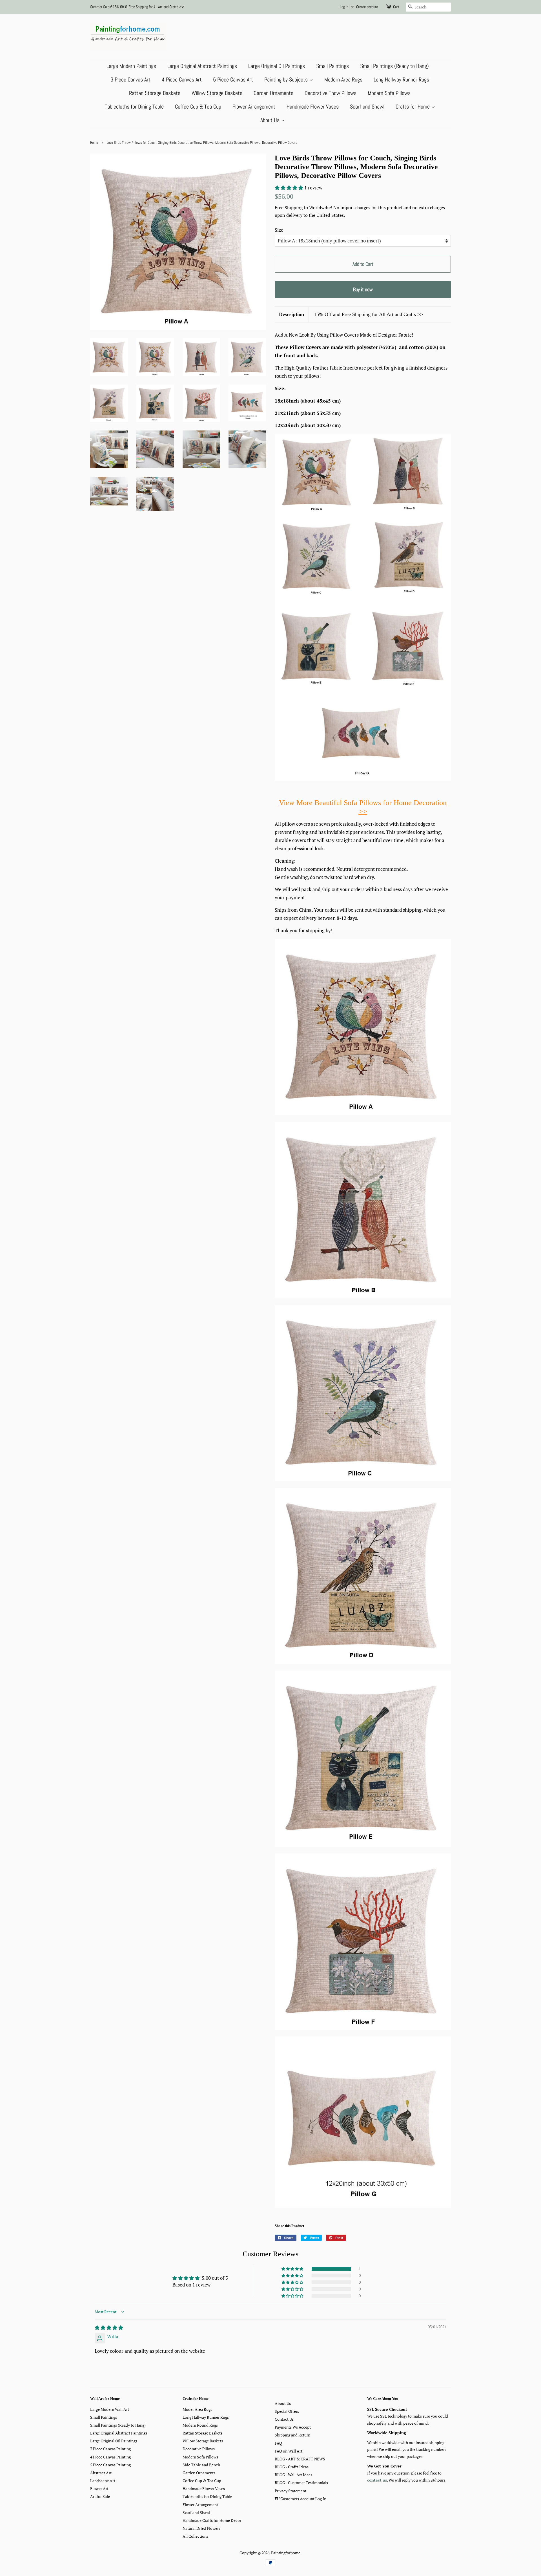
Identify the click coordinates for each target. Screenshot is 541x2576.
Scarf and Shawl (367, 107)
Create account (367, 7)
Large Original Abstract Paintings (202, 66)
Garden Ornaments (273, 93)
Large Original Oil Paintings (277, 66)
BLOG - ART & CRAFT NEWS (300, 2459)
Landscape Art (103, 2481)
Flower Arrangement (254, 107)
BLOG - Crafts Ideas (292, 2467)
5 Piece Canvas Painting (110, 2465)
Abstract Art (101, 2473)
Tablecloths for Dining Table (134, 107)
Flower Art (99, 2488)
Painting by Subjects (287, 79)
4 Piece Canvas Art (182, 79)
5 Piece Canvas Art (233, 79)
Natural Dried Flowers (201, 2528)
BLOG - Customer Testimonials (301, 2483)
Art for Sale (100, 2496)
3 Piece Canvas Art (130, 79)
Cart (396, 7)
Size (279, 230)
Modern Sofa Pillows (389, 93)
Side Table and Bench (201, 2465)
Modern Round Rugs (200, 2425)
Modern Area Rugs (343, 79)
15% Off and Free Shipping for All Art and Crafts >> (368, 314)
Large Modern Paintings (131, 66)
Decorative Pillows (199, 2449)
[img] (109, 2328)
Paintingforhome (286, 2553)
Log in (344, 7)
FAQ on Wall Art (289, 2451)
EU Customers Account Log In (301, 2499)
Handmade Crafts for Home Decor (212, 2520)
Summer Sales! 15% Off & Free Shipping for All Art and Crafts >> (137, 7)
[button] (290, 188)
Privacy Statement (291, 2491)
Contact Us (284, 2419)
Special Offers (287, 2411)
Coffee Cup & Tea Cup (198, 107)
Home (94, 143)
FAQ (278, 2443)
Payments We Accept (293, 2427)
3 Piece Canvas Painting (110, 2449)
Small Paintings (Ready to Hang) (394, 66)
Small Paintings (332, 66)
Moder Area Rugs (197, 2409)
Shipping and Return (292, 2435)
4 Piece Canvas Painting (110, 2457)
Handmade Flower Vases (313, 107)
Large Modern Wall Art (110, 2409)
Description (291, 314)
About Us (271, 120)
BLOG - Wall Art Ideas (293, 2475)
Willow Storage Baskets (217, 93)
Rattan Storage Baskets (155, 93)
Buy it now (363, 289)
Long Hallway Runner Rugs (401, 79)
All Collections (195, 2536)
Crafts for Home (413, 107)
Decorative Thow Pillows (331, 93)
